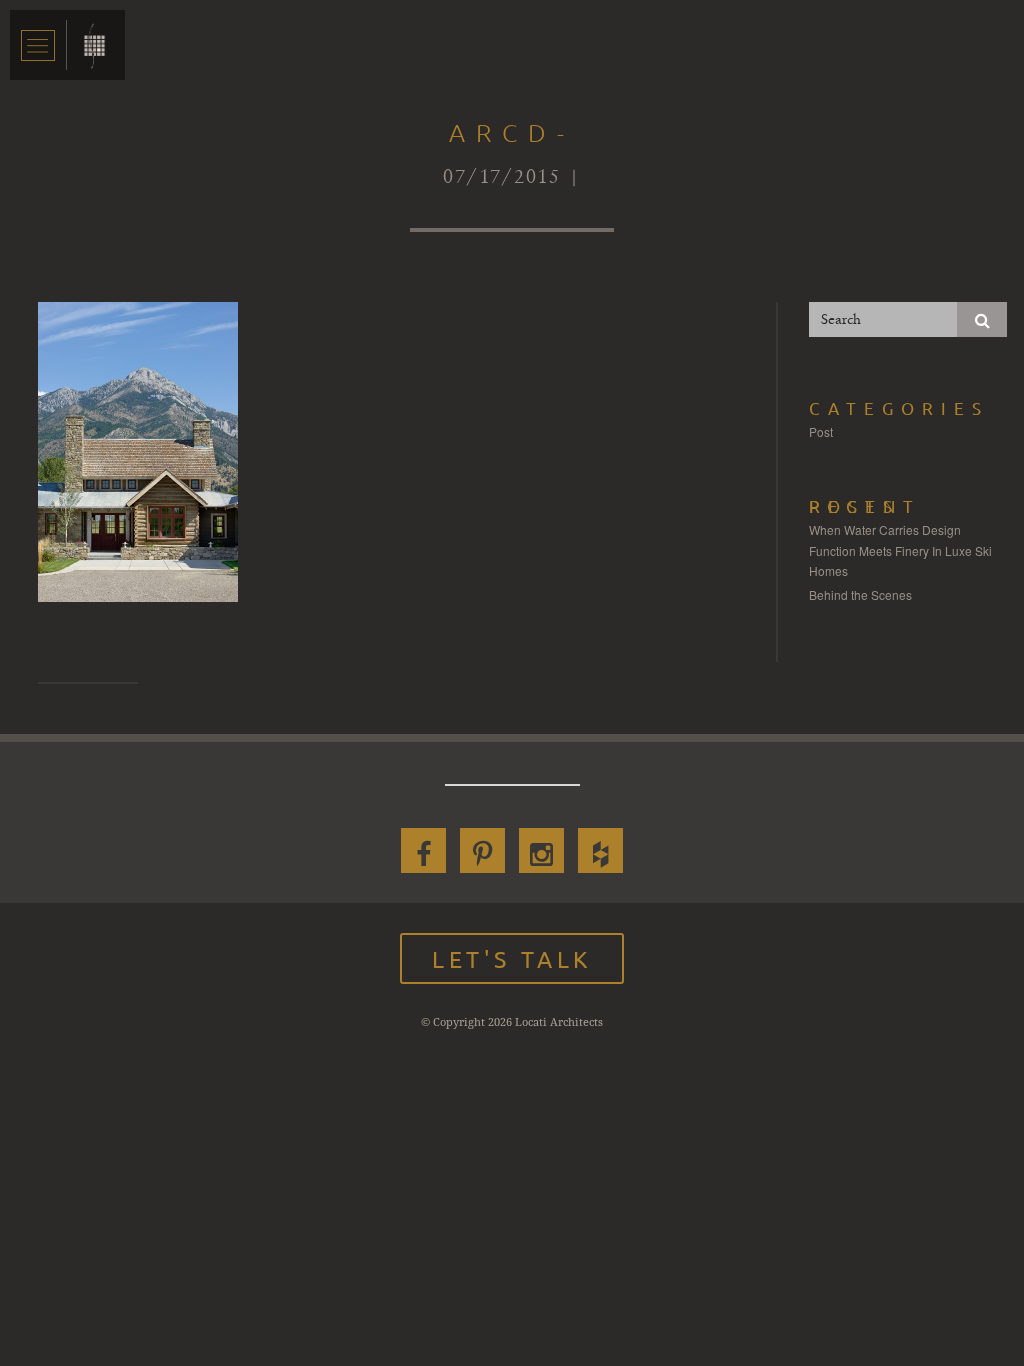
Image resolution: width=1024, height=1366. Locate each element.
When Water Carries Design (885, 529)
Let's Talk (512, 958)
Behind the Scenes (860, 594)
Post (821, 431)
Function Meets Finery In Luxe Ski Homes (900, 560)
